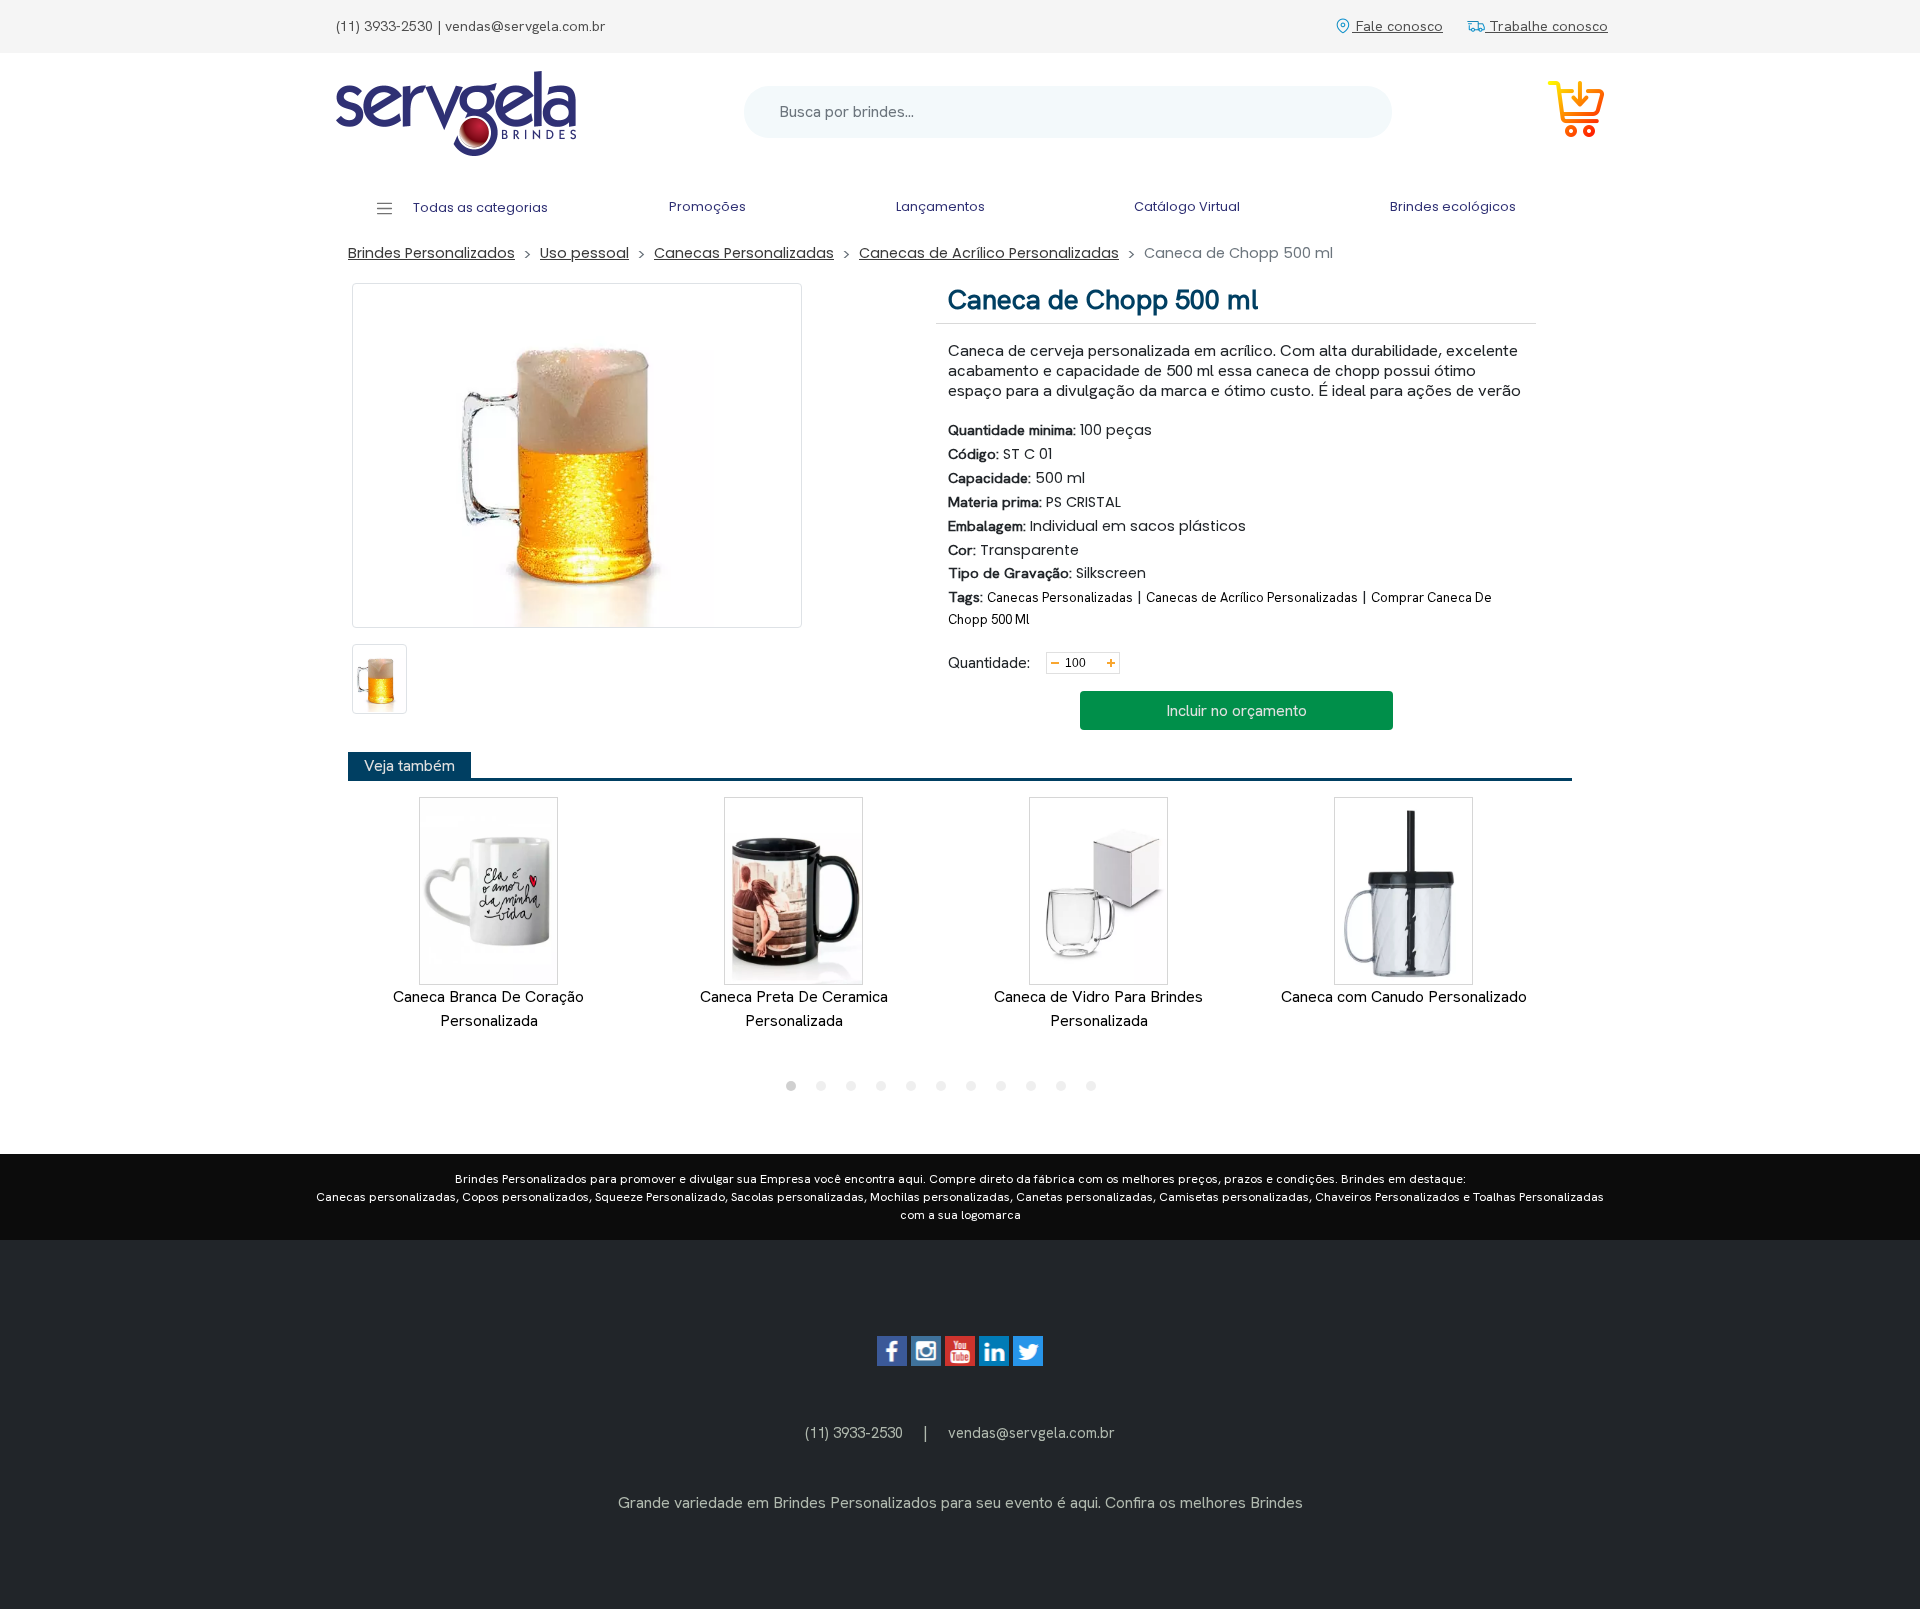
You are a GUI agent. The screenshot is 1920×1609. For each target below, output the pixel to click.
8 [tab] (1006, 1091)
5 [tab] (916, 1091)
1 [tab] (796, 1091)
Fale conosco (1397, 26)
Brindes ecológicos (1453, 206)
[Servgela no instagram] (926, 1360)
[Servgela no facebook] (892, 1360)
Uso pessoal (584, 253)
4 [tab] (886, 1091)
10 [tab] (1066, 1091)
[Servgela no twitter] (1028, 1360)
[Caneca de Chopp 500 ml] (379, 679)
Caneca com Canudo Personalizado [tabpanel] (1404, 996)
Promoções (707, 206)
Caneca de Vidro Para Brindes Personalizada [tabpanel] (1098, 1008)
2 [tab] (826, 1091)
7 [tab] (976, 1091)
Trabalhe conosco (1546, 26)
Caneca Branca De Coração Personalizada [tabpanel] (488, 1008)
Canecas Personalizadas (744, 253)
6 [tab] (946, 1091)
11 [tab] (1096, 1091)
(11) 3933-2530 (854, 1432)
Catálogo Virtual (1187, 206)
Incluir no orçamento (1236, 710)
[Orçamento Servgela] (1564, 112)
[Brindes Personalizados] (456, 112)
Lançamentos (940, 206)
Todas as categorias (479, 207)
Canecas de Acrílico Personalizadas (989, 253)
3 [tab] (856, 1091)
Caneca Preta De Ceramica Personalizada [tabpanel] (794, 1008)
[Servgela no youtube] (960, 1360)
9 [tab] (1036, 1091)
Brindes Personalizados (431, 253)
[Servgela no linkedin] (994, 1360)
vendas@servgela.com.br (1031, 1432)
